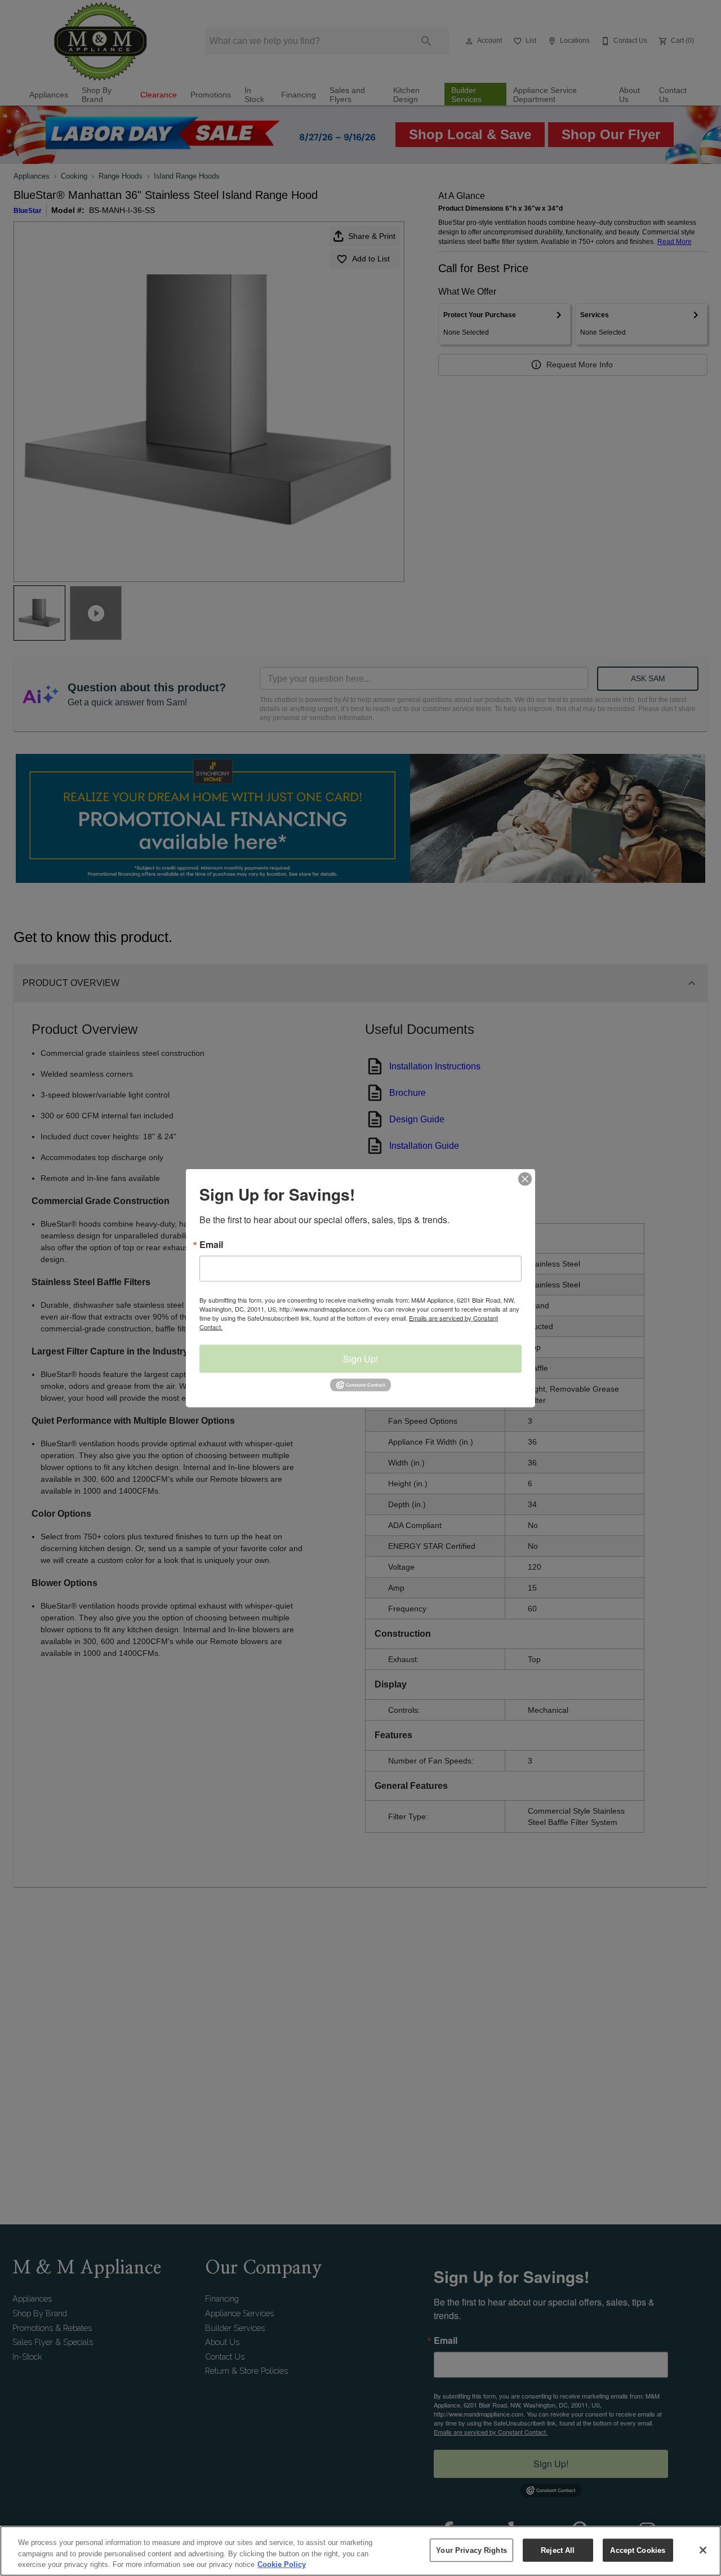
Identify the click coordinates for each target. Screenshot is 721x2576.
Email (211, 1245)
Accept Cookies (638, 2550)
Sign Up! (360, 1359)
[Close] (703, 2550)
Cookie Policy (282, 2564)
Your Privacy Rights (471, 2550)
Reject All (558, 2550)
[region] (360, 2551)
